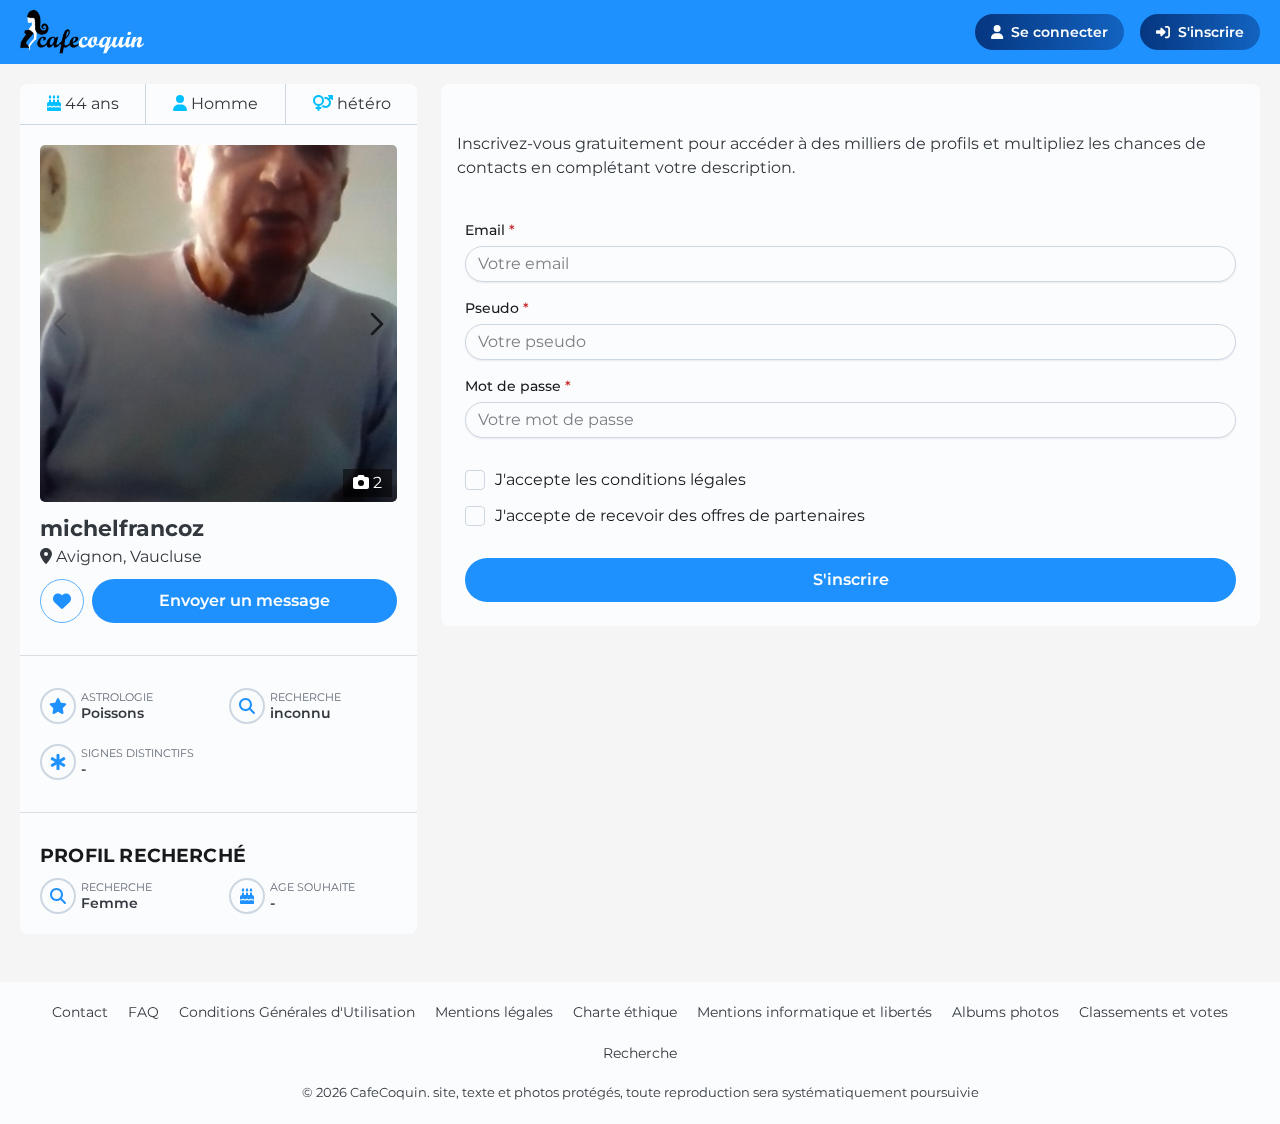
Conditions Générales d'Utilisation (297, 1012)
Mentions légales (494, 1012)
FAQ (143, 1012)
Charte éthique (625, 1012)
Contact (80, 1012)
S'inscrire (1211, 32)
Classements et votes (1153, 1012)
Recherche (640, 1053)
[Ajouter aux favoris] (62, 601)
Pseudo (497, 308)
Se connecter (1059, 32)
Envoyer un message (244, 600)
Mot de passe (518, 386)
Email (490, 230)
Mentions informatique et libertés (814, 1012)
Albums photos (1005, 1012)
